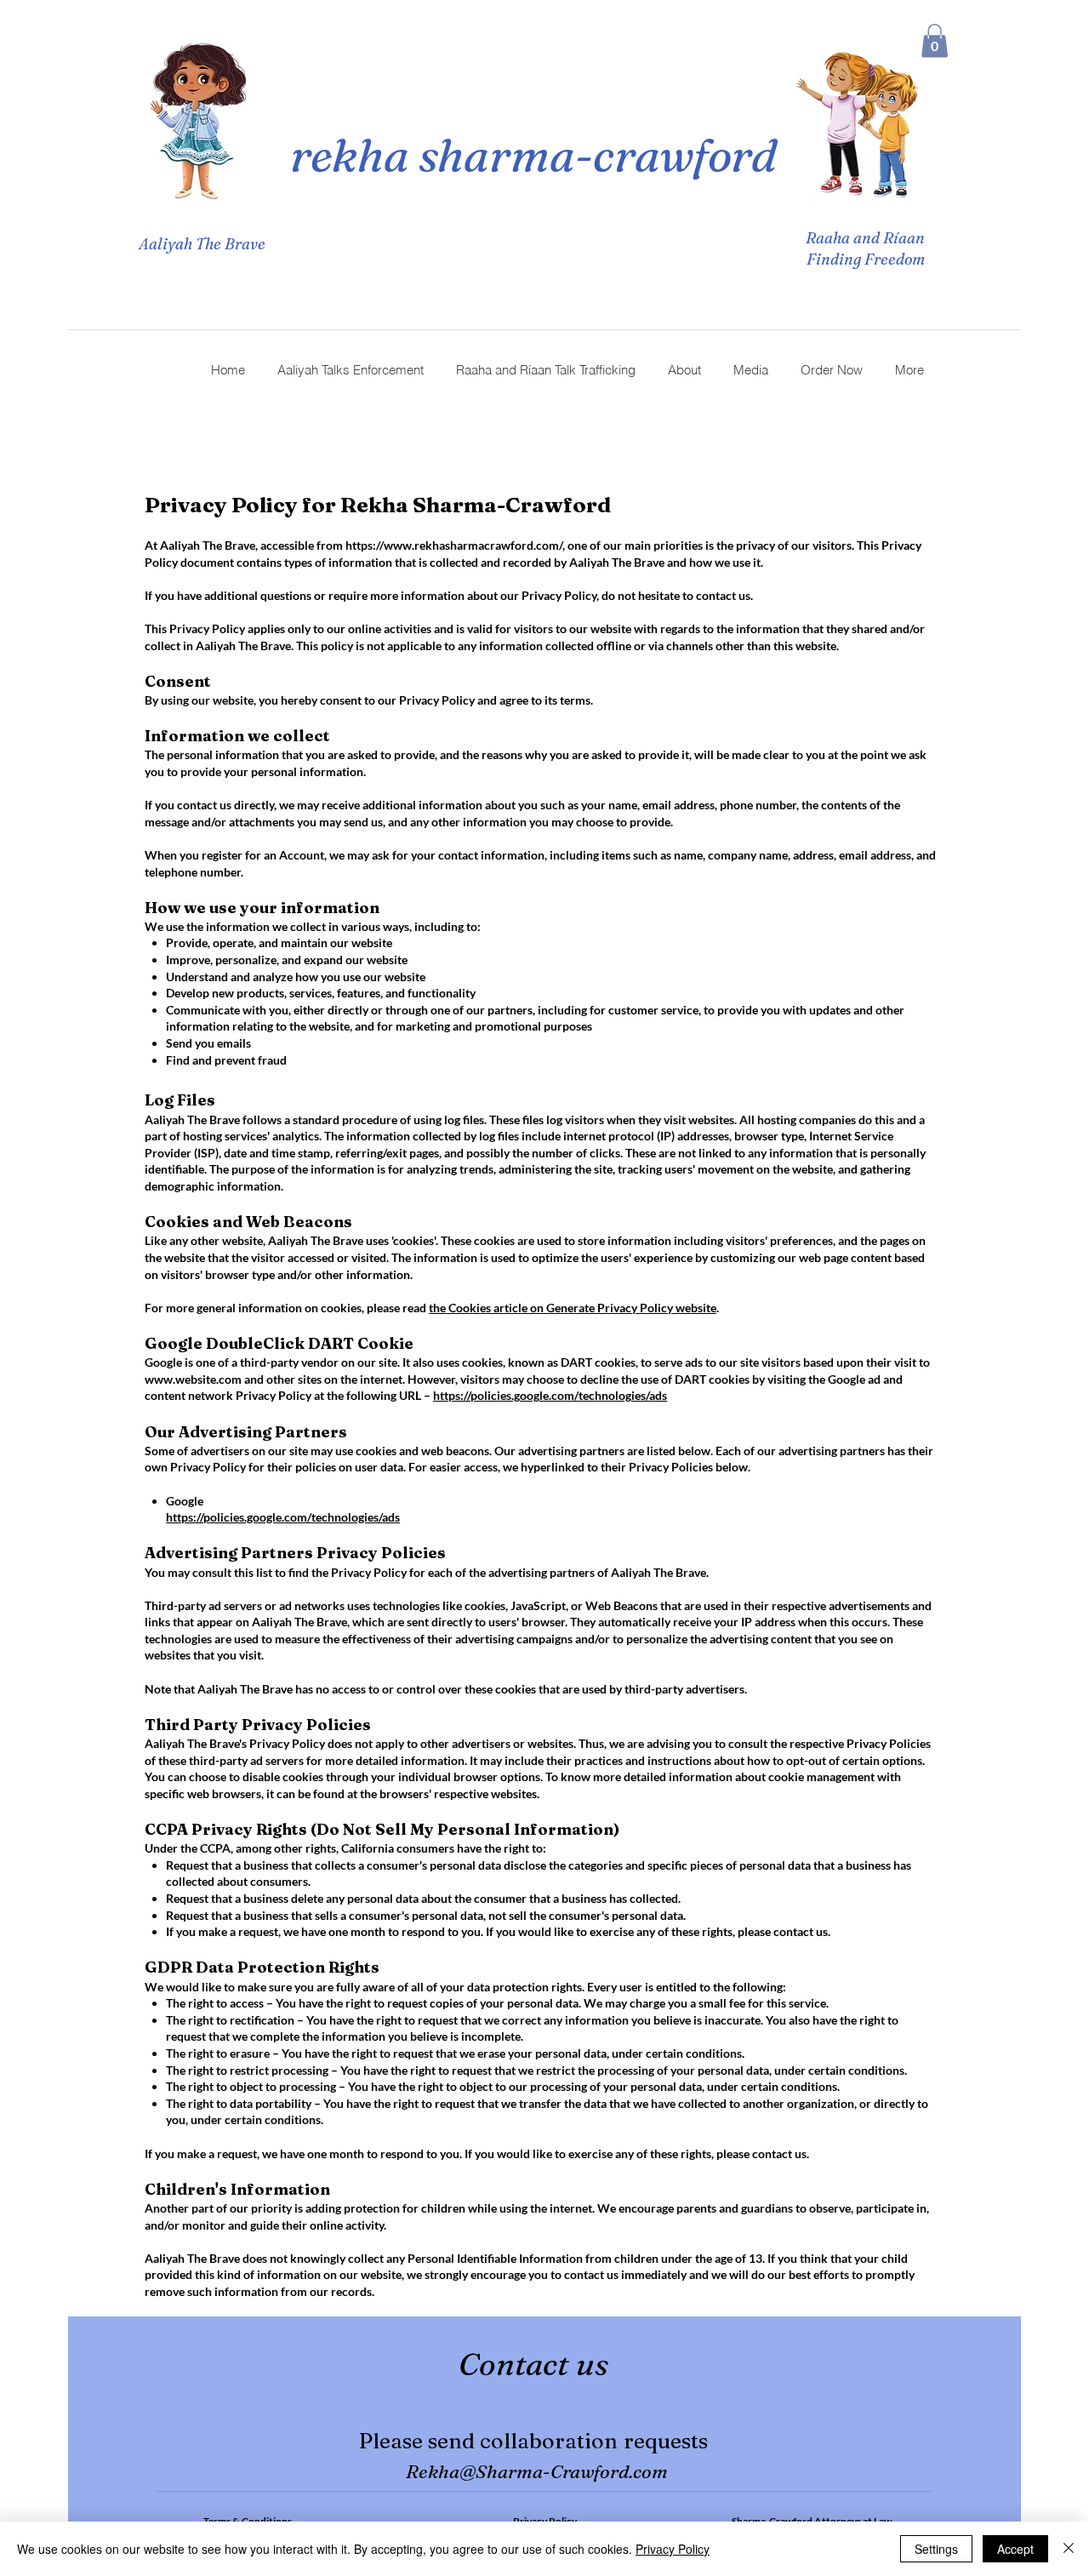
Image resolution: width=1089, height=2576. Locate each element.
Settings (936, 2549)
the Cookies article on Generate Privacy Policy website (573, 1308)
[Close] (1069, 2549)
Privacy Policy (673, 2549)
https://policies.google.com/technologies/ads (550, 1395)
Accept (1015, 2549)
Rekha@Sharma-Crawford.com (537, 2471)
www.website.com (193, 1379)
